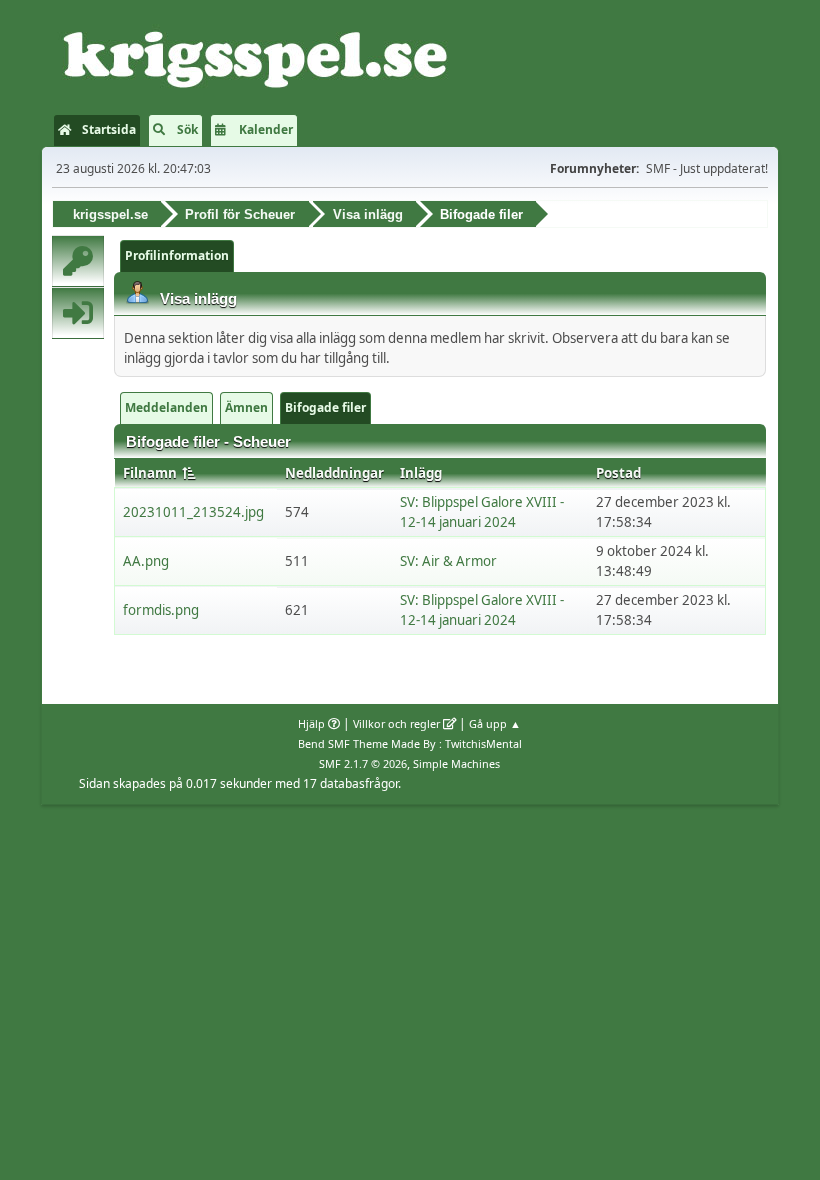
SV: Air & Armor (448, 561)
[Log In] (78, 313)
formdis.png (161, 610)
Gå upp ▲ (495, 723)
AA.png (146, 561)
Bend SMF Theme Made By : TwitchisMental (410, 743)
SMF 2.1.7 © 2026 (363, 763)
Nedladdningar (334, 473)
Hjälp (311, 723)
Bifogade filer (325, 407)
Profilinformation (177, 255)
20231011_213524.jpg (193, 512)
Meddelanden (166, 407)
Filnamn (151, 473)
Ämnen (246, 407)
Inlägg (421, 473)
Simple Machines (456, 763)
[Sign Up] (78, 261)
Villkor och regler (396, 723)
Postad (618, 473)
